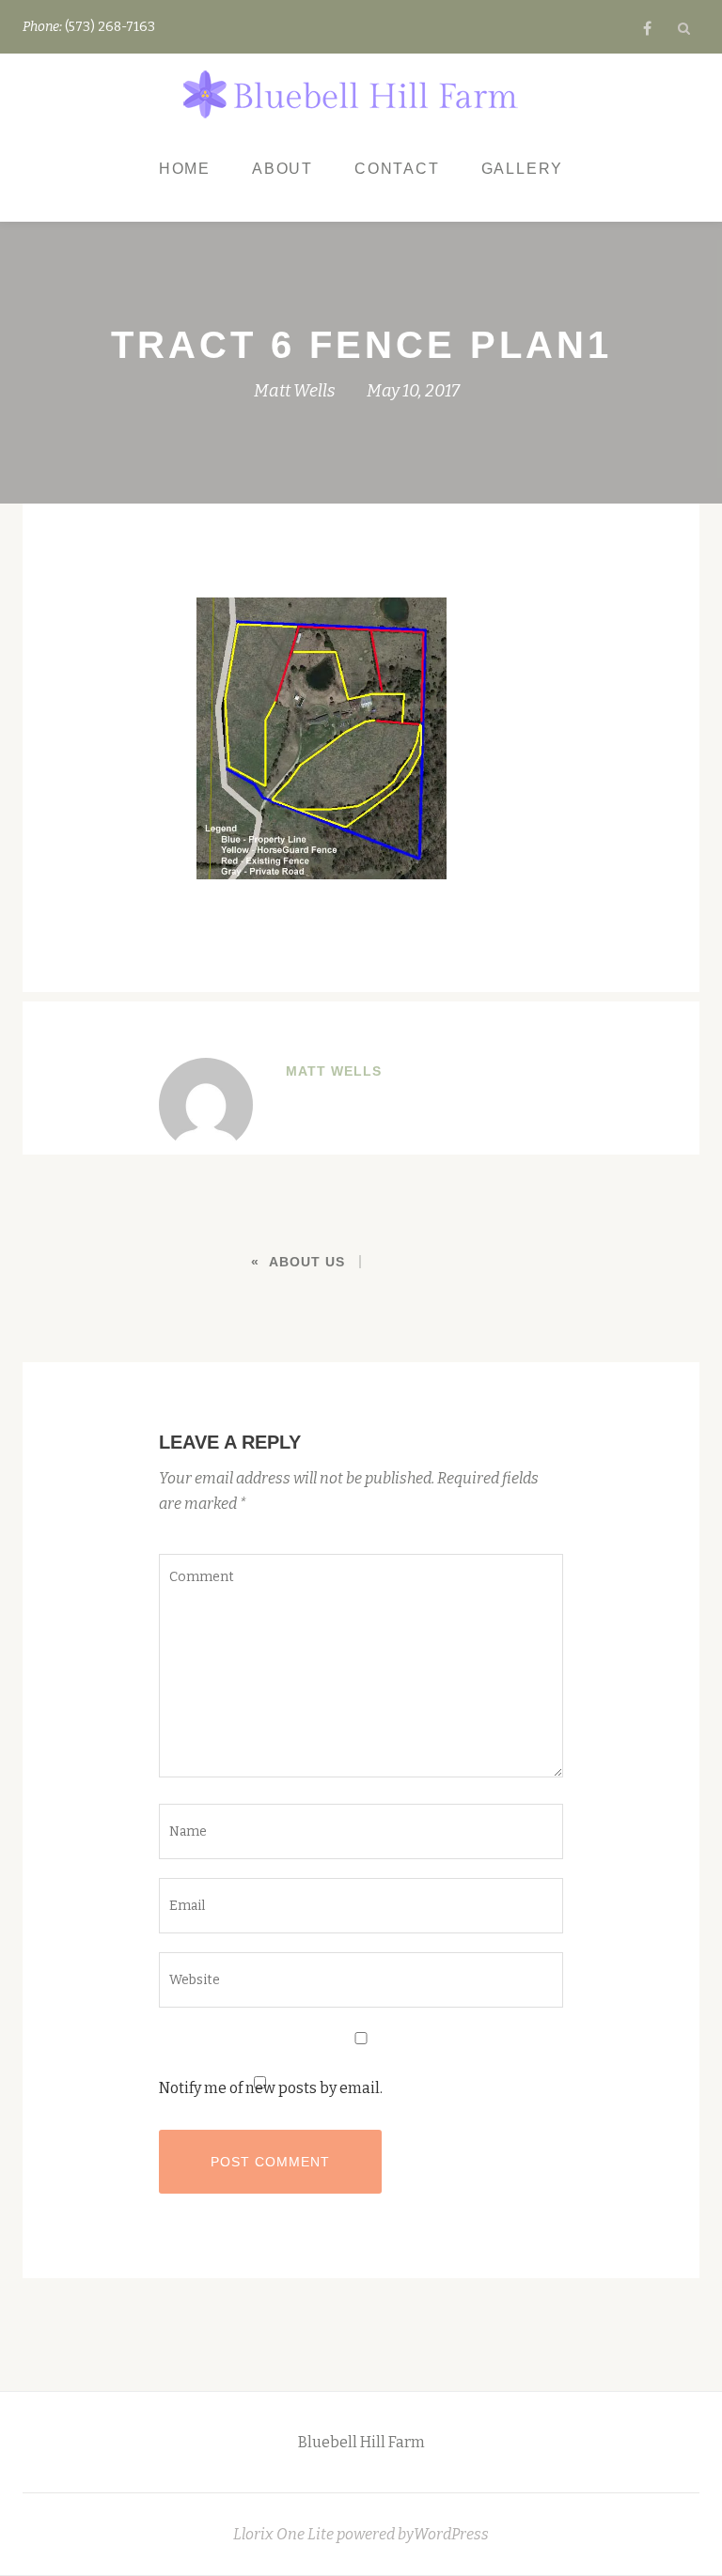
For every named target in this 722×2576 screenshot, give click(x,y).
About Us (307, 1262)
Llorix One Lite (285, 2534)
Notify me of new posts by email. (271, 2088)
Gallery (523, 169)
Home (185, 169)
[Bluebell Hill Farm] (354, 96)
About (283, 169)
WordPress (451, 2534)
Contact (397, 169)
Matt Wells (295, 391)
